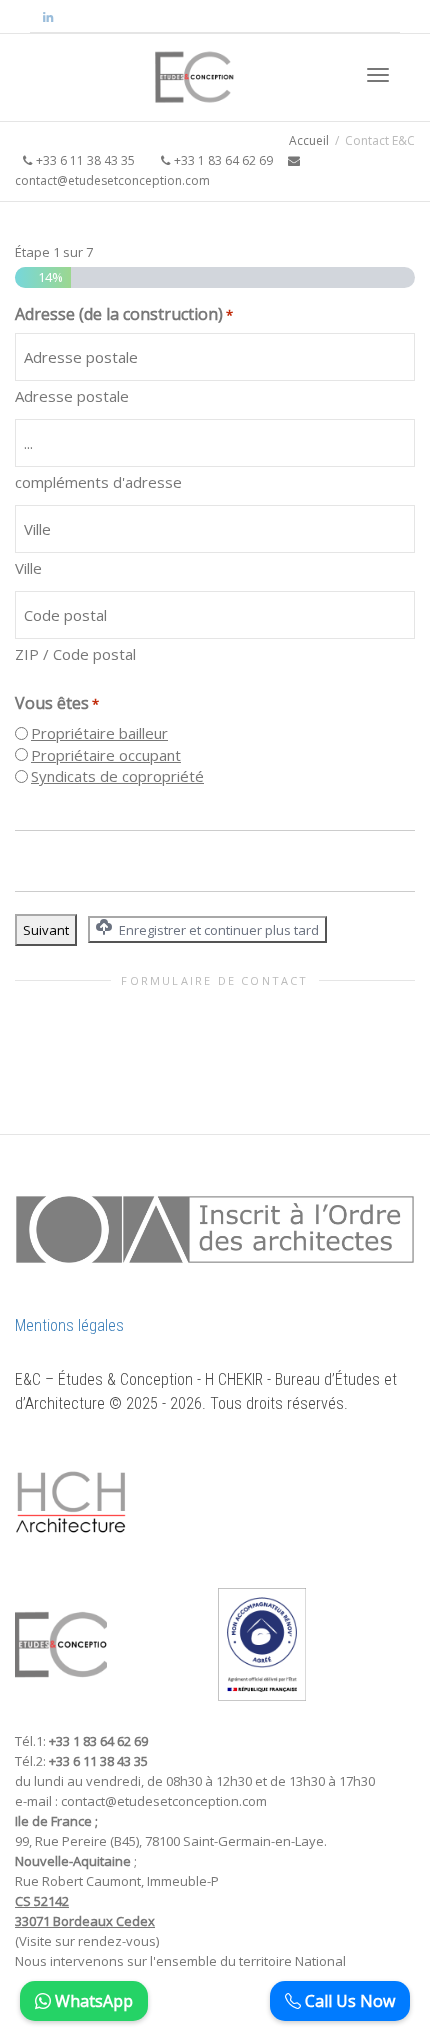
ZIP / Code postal (75, 654)
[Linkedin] (47, 16)
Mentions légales (69, 1325)
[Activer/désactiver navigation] (378, 75)
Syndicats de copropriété (117, 776)
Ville (28, 568)
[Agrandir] (101, 1472)
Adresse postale (72, 396)
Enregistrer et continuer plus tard (217, 930)
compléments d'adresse (98, 482)
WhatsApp (92, 2001)
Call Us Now (348, 2001)
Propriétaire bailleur (99, 733)
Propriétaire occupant (106, 755)
